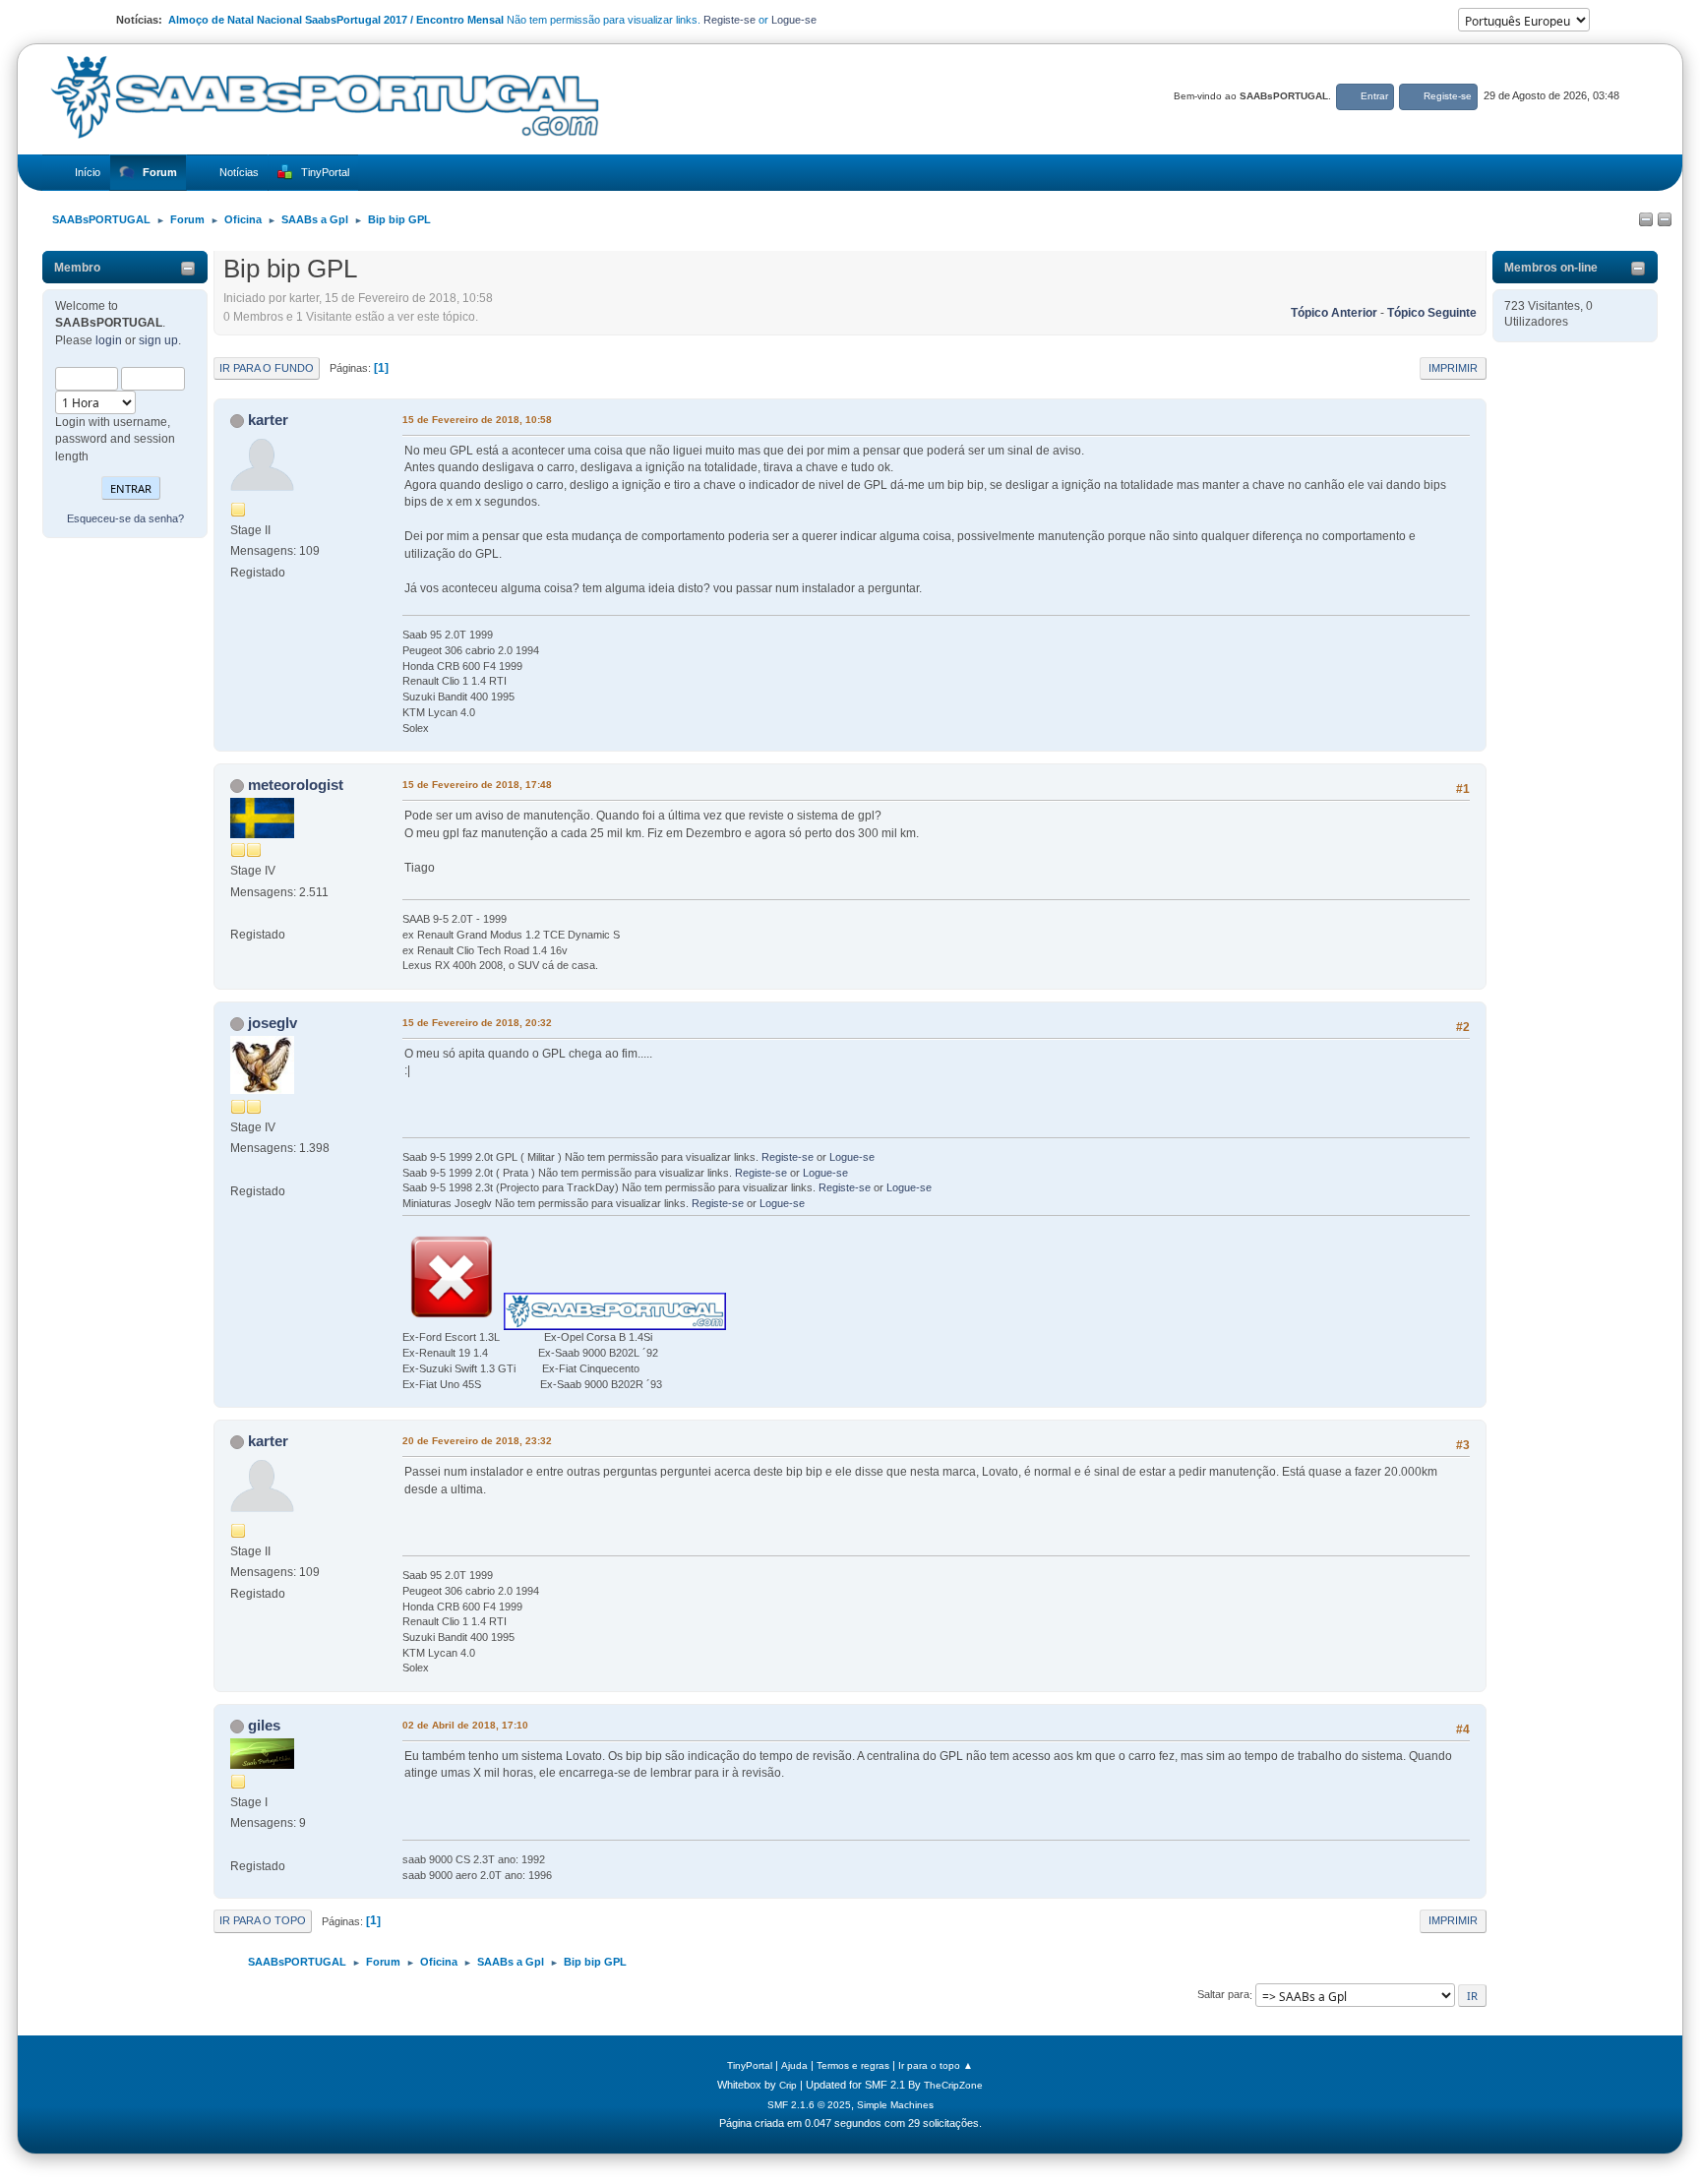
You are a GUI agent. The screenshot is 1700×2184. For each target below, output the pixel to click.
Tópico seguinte (1432, 313)
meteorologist (296, 785)
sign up (158, 340)
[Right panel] (1665, 220)
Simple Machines (895, 2105)
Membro (77, 268)
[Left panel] (1646, 220)
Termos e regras (853, 2065)
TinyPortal (750, 2065)
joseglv (273, 1023)
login (109, 340)
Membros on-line (1551, 268)
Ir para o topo (263, 1920)
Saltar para (1223, 1995)
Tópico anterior (1334, 313)
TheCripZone (953, 2085)
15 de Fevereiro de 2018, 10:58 (477, 420)
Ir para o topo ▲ (936, 2065)
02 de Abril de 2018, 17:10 (465, 1725)
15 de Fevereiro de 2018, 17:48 (477, 785)
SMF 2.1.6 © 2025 (809, 2105)
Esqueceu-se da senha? (125, 518)
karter (268, 420)
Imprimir (1453, 368)
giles (264, 1725)
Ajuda (794, 2065)
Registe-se (729, 20)
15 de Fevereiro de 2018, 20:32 (477, 1023)
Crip (788, 2085)
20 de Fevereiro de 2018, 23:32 (477, 1441)
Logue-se (794, 20)
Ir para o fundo (267, 368)
